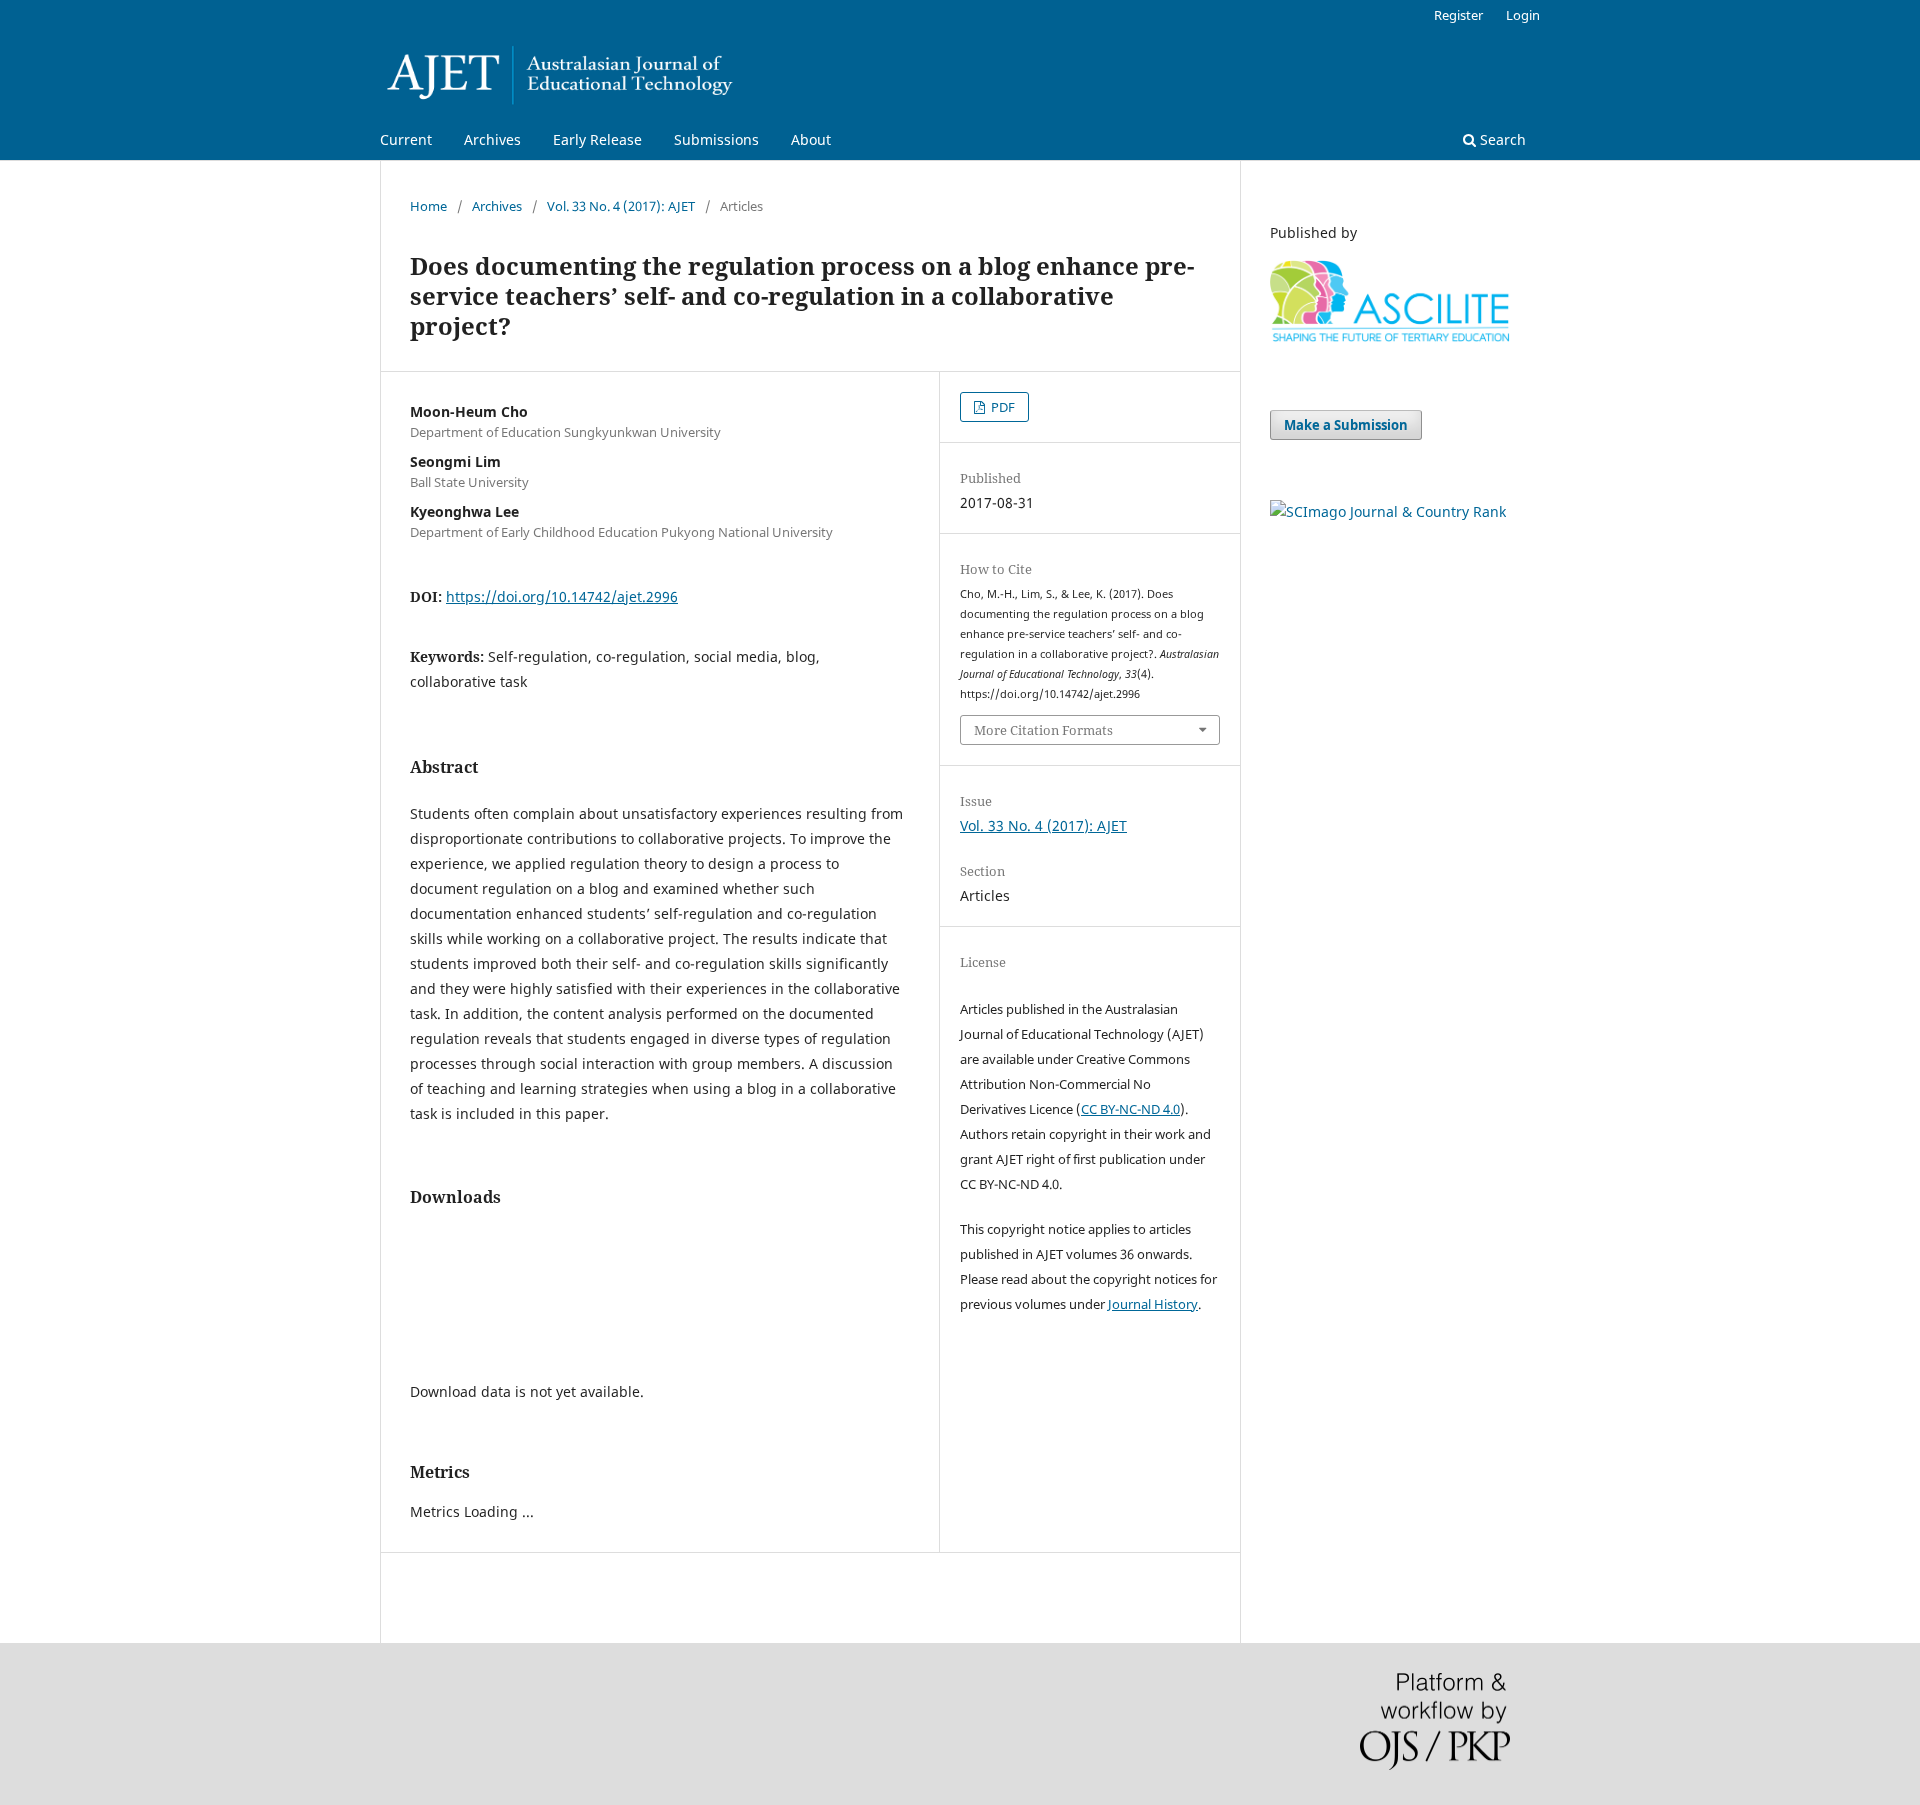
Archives (492, 139)
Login (1523, 15)
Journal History (1153, 1304)
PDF (1001, 407)
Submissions (716, 139)
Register (1458, 15)
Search (1501, 139)
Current (406, 139)
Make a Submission (1346, 425)
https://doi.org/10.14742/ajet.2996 (562, 596)
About (811, 139)
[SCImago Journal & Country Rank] (1388, 511)
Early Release (597, 139)
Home (428, 206)
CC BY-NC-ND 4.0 (1130, 1109)
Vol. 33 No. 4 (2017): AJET (621, 206)
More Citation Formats (1043, 730)
